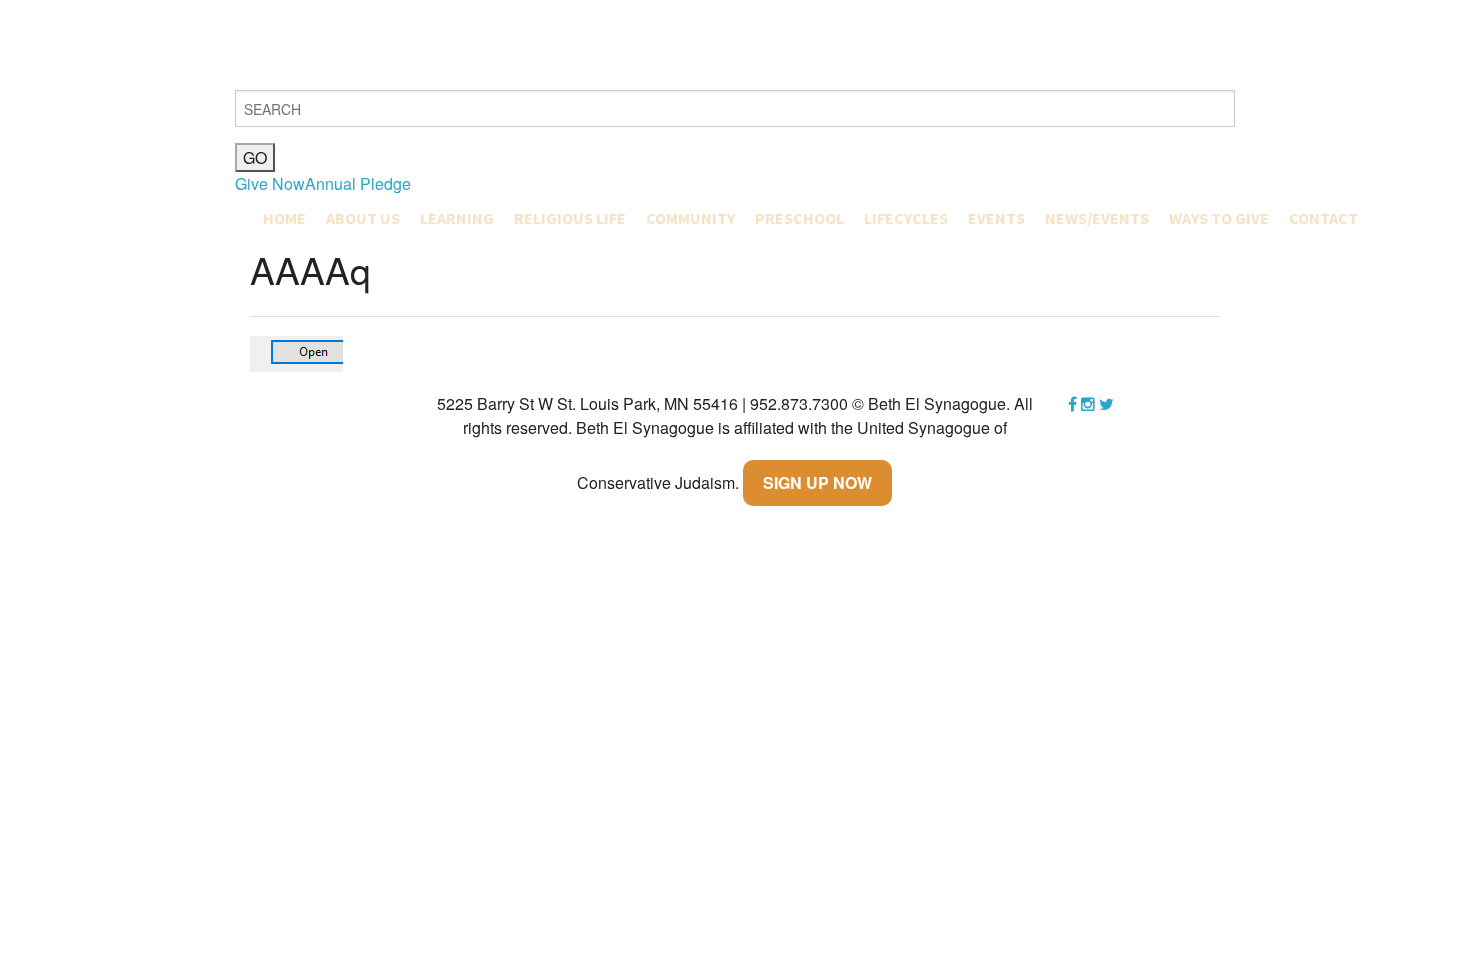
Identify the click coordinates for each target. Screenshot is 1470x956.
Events (996, 218)
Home (284, 218)
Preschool (799, 218)
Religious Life (570, 218)
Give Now (270, 183)
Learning (457, 218)
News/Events (1097, 218)
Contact (1323, 218)
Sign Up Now (817, 482)
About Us (363, 218)
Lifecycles (906, 218)
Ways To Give (1219, 218)
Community (690, 218)
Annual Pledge (358, 183)
